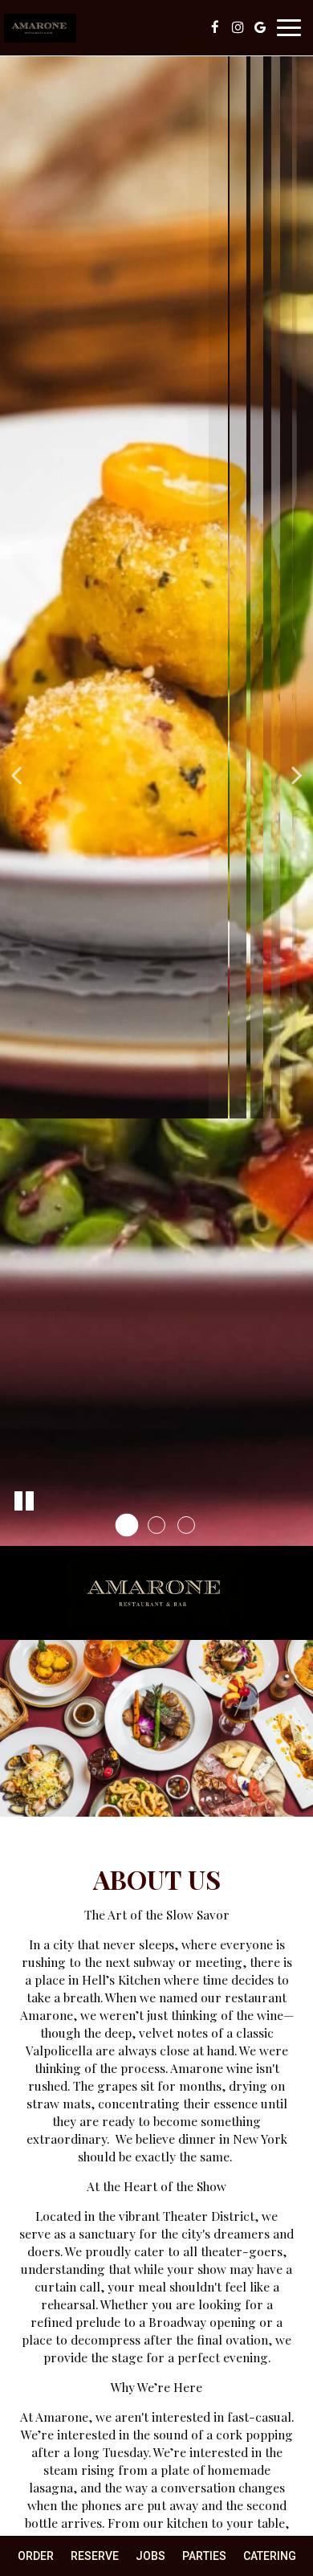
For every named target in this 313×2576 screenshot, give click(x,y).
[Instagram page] (238, 27)
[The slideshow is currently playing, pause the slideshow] (24, 1502)
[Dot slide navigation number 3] (186, 1525)
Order (36, 2556)
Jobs (150, 2556)
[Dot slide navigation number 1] (127, 1525)
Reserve (95, 2556)
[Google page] (260, 27)
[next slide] (297, 773)
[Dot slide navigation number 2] (156, 1525)
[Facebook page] (215, 27)
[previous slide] (16, 773)
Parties (204, 2556)
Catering (270, 2556)
